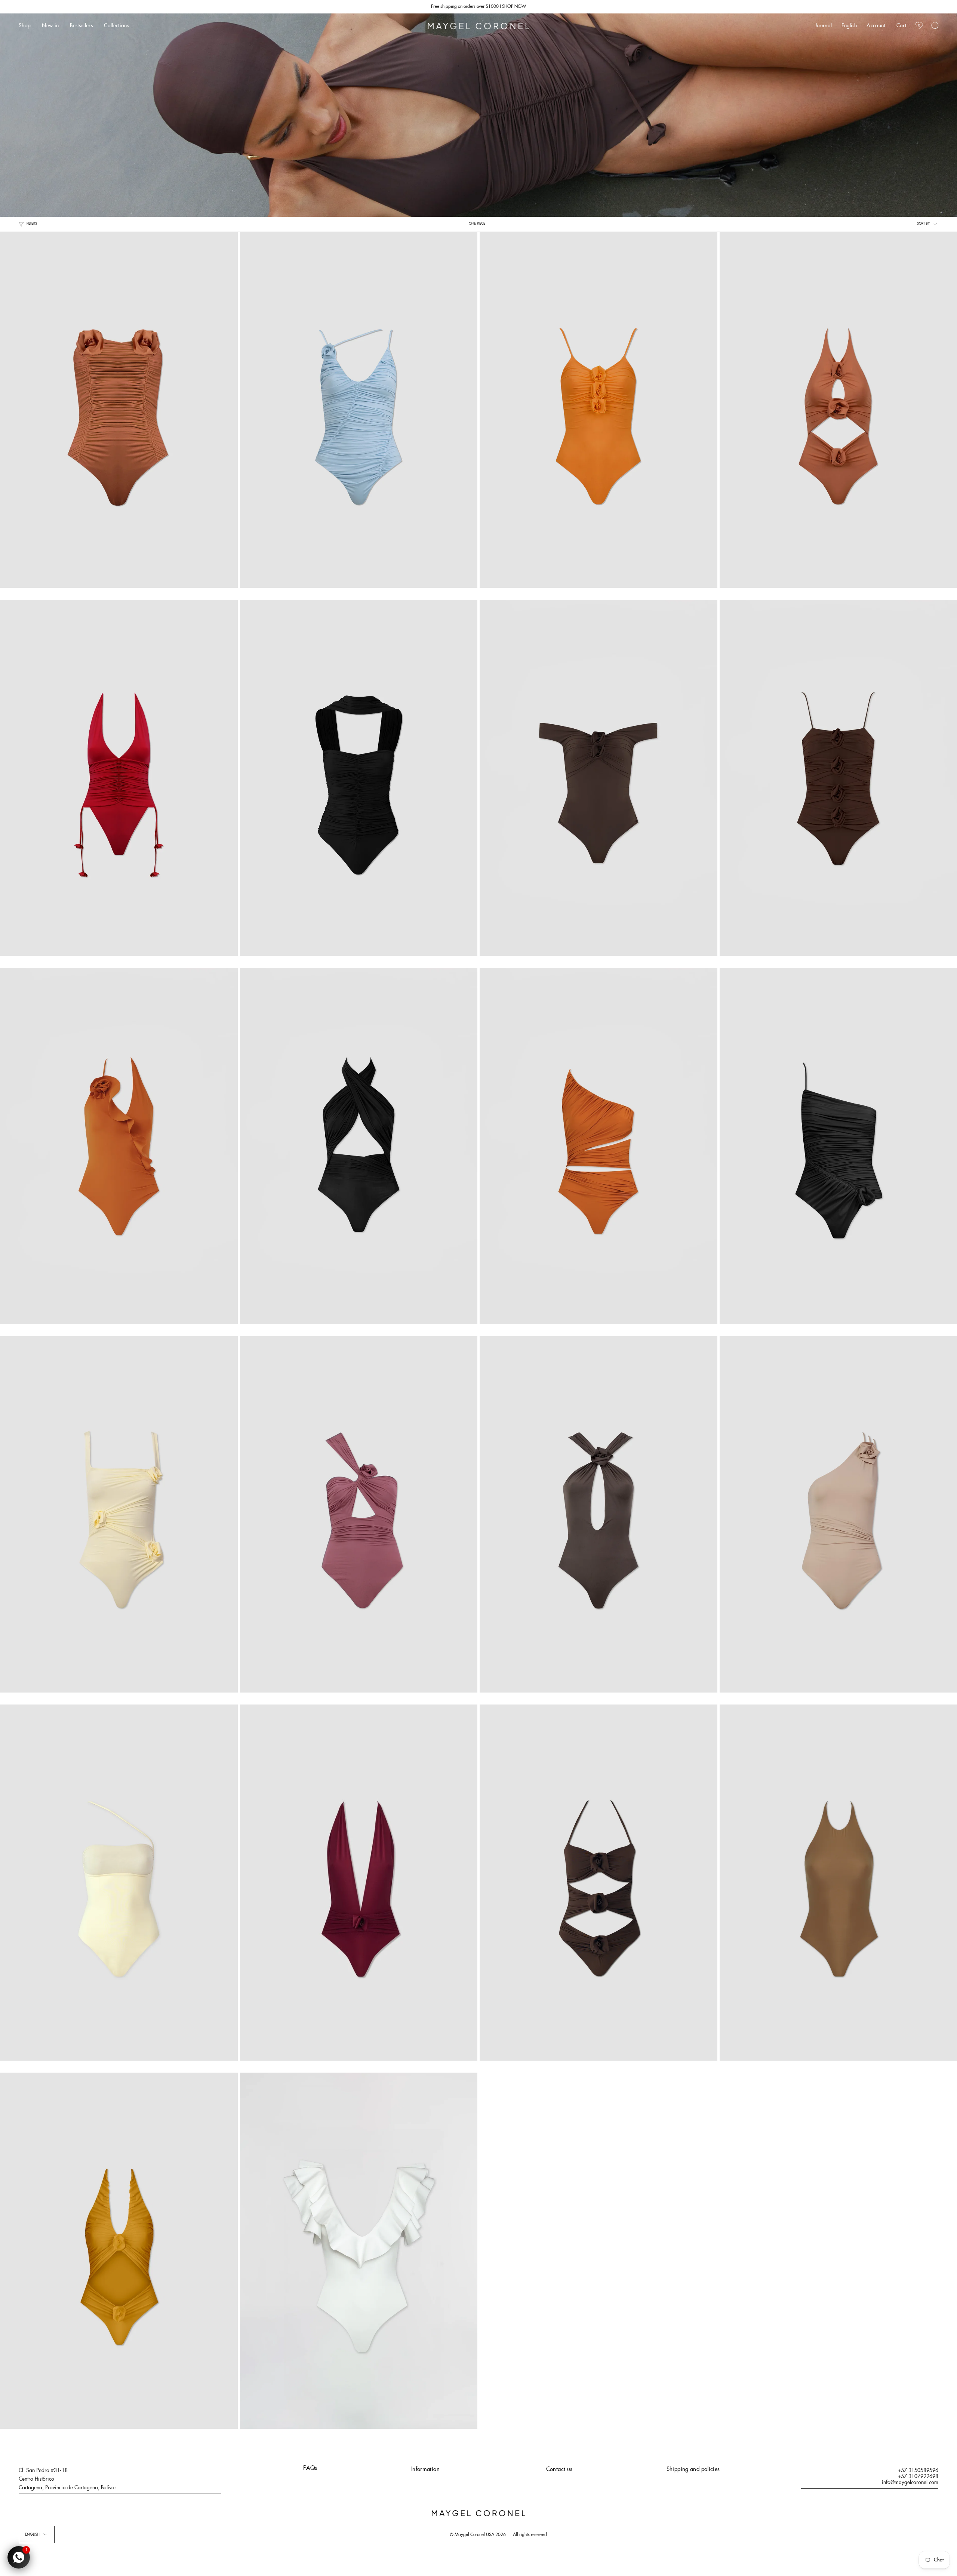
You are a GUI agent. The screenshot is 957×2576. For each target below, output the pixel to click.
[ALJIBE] (598, 778)
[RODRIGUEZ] (359, 1514)
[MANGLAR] (598, 1146)
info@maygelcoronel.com (910, 2483)
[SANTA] (359, 2251)
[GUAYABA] (359, 1146)
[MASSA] (359, 410)
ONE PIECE (477, 224)
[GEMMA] (119, 1514)
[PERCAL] (119, 1883)
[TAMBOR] (359, 778)
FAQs (310, 2468)
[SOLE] (598, 1514)
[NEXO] (119, 778)
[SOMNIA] (598, 410)
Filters (32, 224)
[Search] (935, 26)
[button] (25, 26)
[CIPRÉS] (359, 1883)
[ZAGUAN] (119, 2251)
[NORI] (119, 1146)
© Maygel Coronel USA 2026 (478, 2535)
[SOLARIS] (119, 410)
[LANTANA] (598, 1883)
